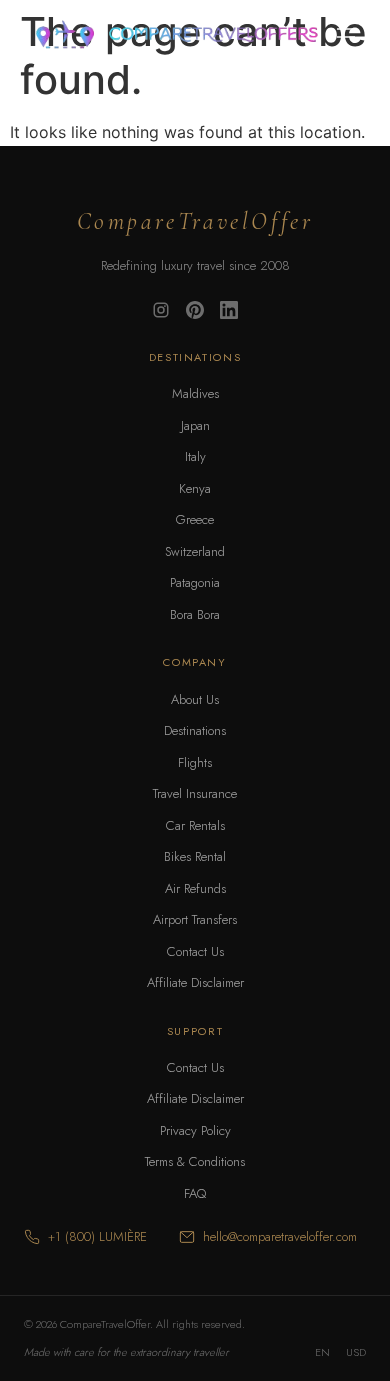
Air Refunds (195, 888)
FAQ (195, 1193)
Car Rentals (195, 825)
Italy (195, 456)
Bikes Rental (195, 856)
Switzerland (195, 551)
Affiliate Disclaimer (195, 982)
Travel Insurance (195, 793)
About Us (195, 699)
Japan (195, 425)
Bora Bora (195, 614)
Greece (195, 519)
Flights (195, 762)
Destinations (195, 730)
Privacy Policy (195, 1130)
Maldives (195, 393)
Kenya (195, 488)
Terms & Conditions (195, 1161)
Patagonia (195, 582)
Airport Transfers (195, 919)
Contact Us (195, 951)
